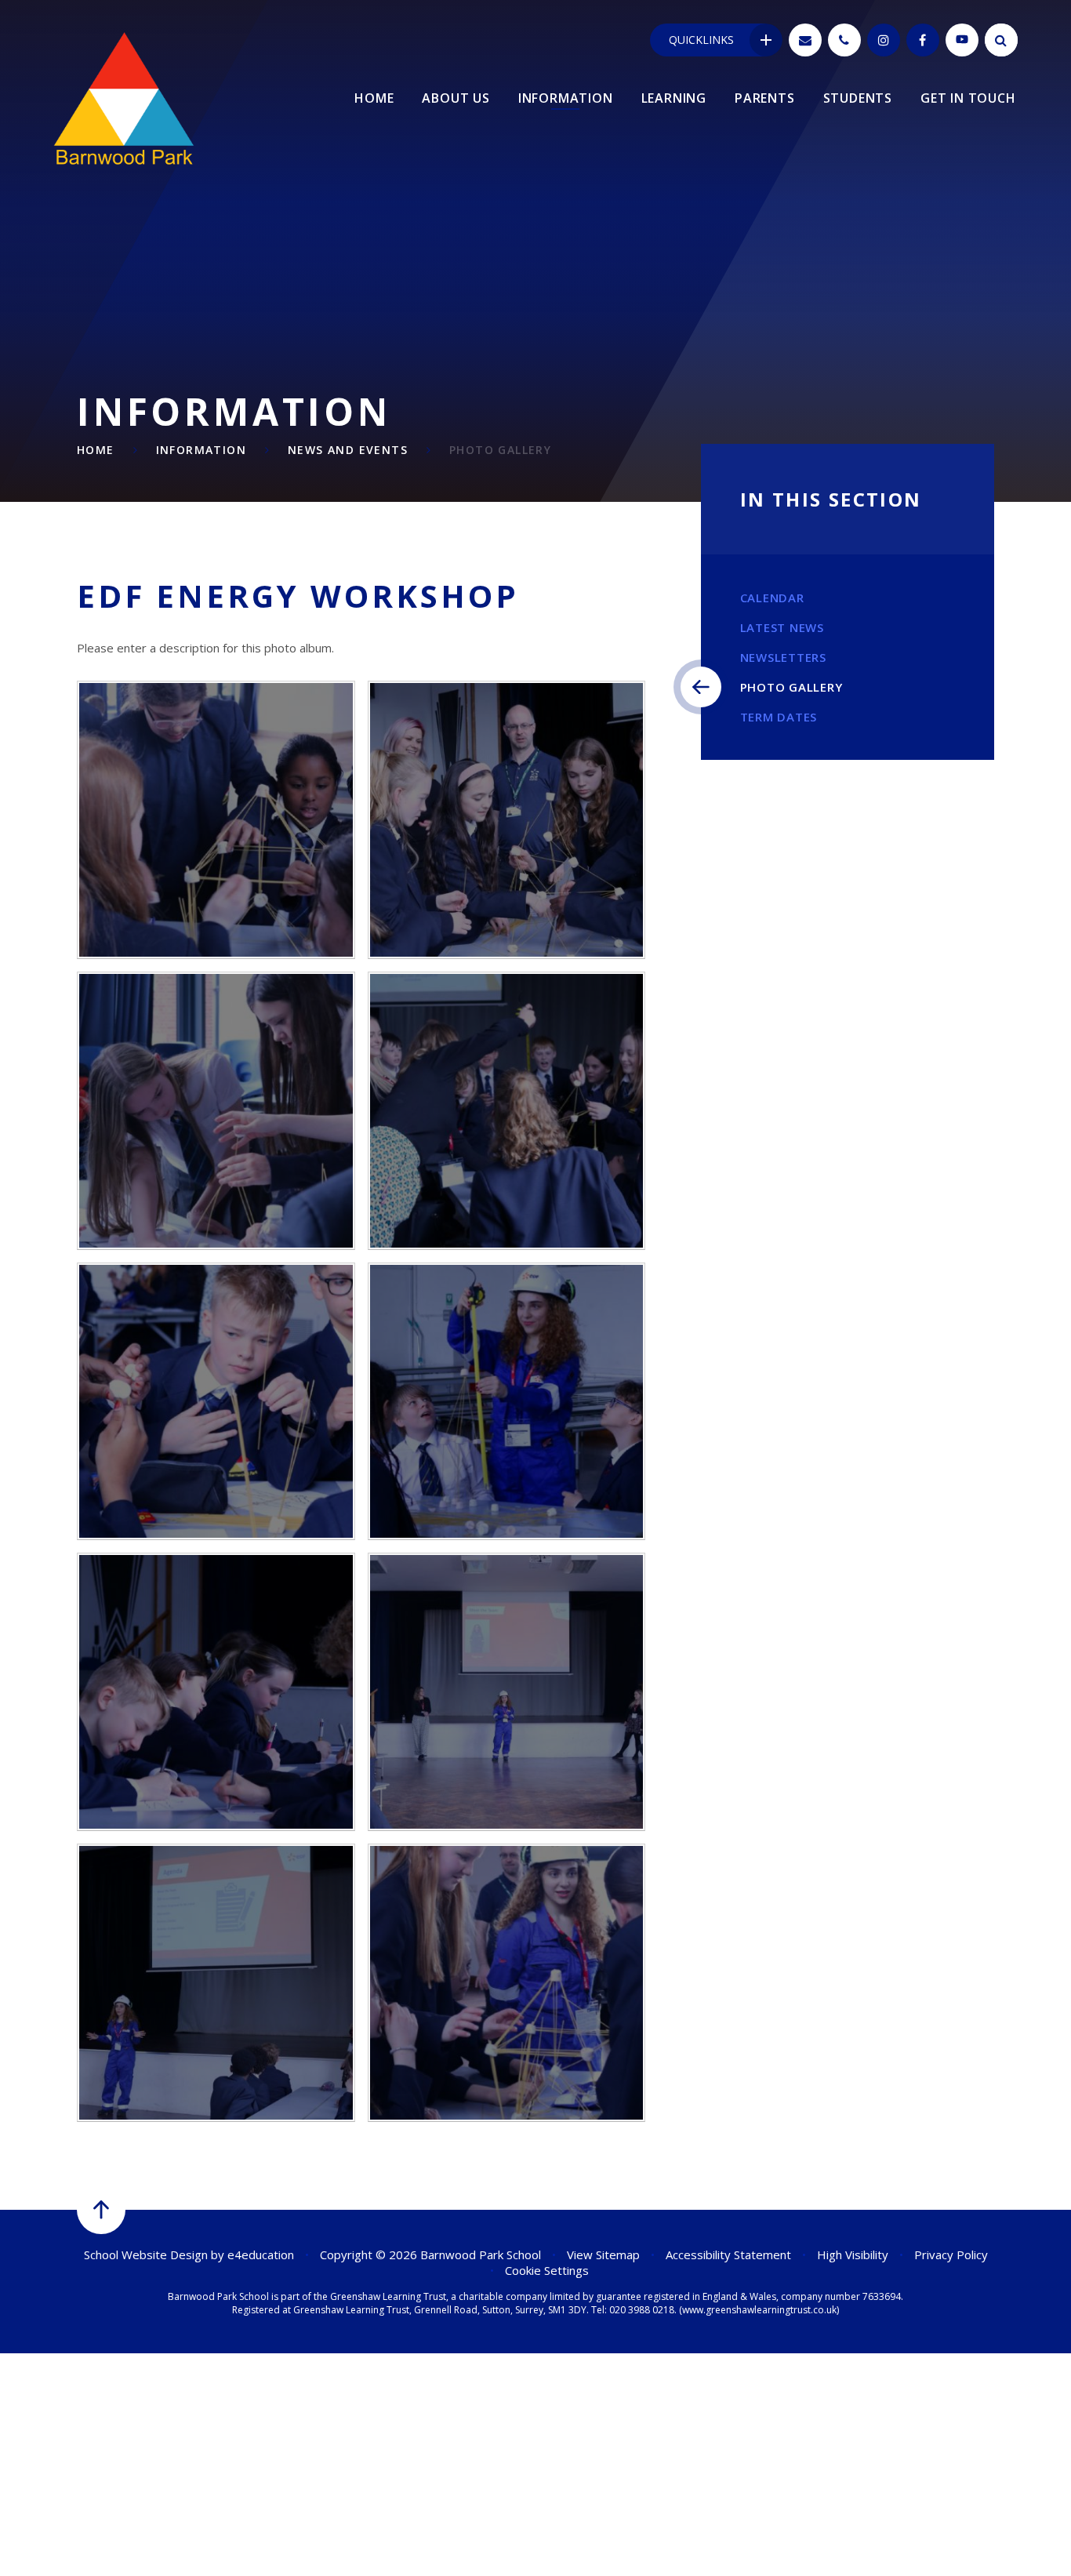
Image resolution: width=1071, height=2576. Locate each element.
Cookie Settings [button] (547, 2270)
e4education (261, 2254)
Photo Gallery (500, 450)
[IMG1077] (216, 1111)
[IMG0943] (507, 1692)
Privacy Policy (951, 2254)
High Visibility (853, 2254)
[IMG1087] (216, 820)
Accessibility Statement (728, 2254)
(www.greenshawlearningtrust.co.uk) (758, 2310)
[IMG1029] (216, 1402)
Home (96, 450)
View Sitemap (603, 2254)
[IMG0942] (216, 1983)
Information (201, 450)
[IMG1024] (507, 1402)
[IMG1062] (507, 1111)
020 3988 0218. (643, 2310)
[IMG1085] (507, 820)
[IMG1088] (507, 1983)
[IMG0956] (216, 1692)
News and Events (348, 450)
